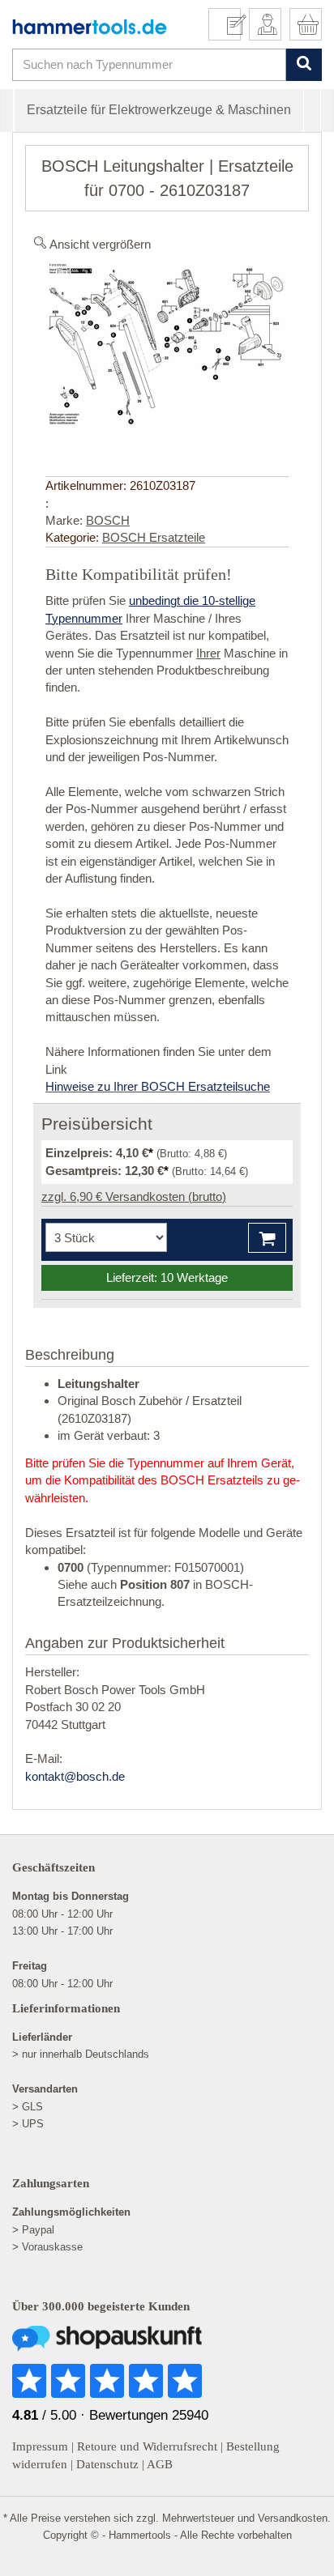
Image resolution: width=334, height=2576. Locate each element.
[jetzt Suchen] (304, 64)
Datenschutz (107, 2464)
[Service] (231, 24)
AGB (160, 2464)
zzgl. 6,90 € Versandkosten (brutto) (134, 1196)
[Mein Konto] (265, 24)
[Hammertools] (90, 27)
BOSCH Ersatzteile (154, 537)
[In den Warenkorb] (267, 1238)
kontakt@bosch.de (75, 1776)
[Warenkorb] (306, 24)
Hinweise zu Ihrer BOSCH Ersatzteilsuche (158, 1086)
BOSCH (108, 520)
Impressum (40, 2446)
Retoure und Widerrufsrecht (147, 2446)
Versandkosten (293, 2518)
